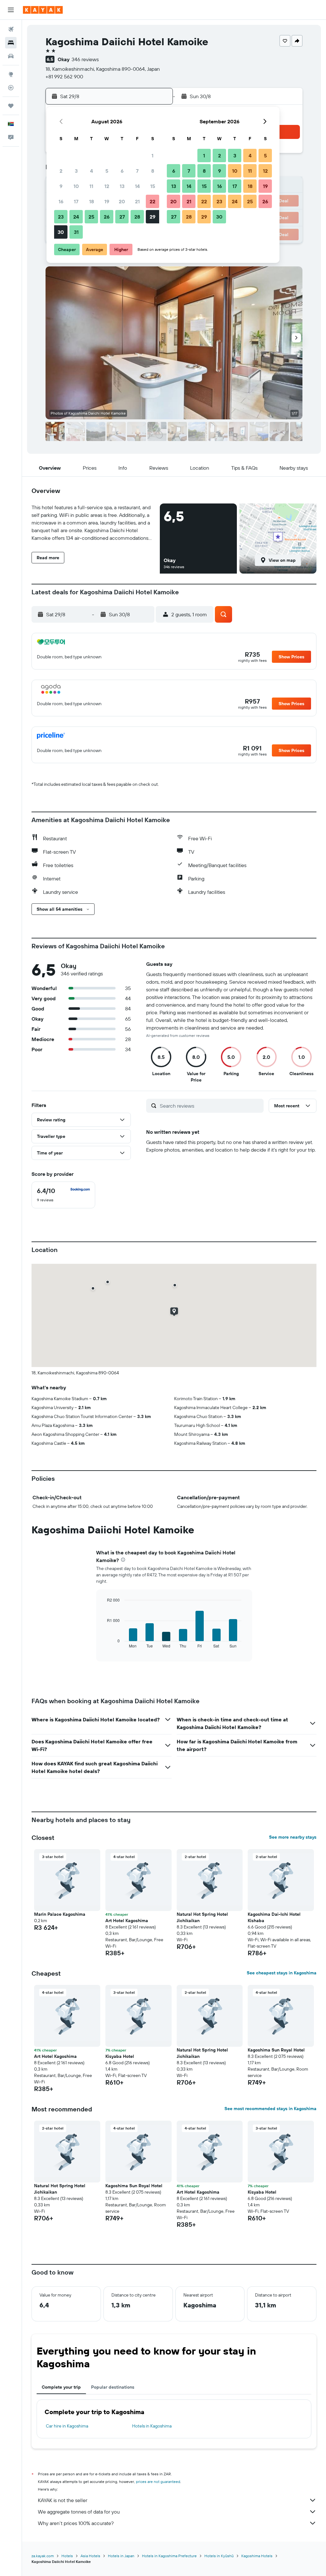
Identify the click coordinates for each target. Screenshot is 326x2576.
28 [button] (137, 217)
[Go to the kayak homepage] (43, 10)
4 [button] (92, 171)
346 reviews (85, 59)
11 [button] (91, 186)
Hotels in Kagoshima (152, 2426)
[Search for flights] (11, 29)
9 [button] (61, 186)
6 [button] (122, 171)
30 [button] (61, 232)
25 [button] (91, 217)
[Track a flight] (11, 88)
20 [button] (122, 201)
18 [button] (92, 201)
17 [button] (76, 201)
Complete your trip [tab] (61, 2387)
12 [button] (107, 186)
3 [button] (76, 171)
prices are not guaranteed (158, 2482)
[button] (11, 10)
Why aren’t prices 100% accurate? (76, 2523)
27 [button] (122, 217)
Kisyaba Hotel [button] (120, 2056)
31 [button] (76, 232)
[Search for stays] (11, 43)
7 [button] (137, 171)
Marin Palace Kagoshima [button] (60, 1914)
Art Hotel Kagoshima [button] (127, 1921)
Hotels (67, 2556)
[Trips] (11, 106)
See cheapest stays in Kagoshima (282, 1973)
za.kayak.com (43, 2556)
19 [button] (107, 201)
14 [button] (137, 186)
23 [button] (61, 217)
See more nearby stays (293, 1837)
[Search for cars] (11, 56)
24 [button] (76, 217)
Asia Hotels (90, 2556)
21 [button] (137, 201)
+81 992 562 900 (64, 76)
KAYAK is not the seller (63, 2500)
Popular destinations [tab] (113, 2387)
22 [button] (152, 201)
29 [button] (152, 217)
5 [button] (107, 171)
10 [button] (76, 186)
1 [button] (152, 156)
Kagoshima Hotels (257, 2556)
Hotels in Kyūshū (219, 2556)
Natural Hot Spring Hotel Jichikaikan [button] (202, 1917)
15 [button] (153, 186)
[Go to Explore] (11, 74)
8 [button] (153, 171)
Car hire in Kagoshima (67, 2426)
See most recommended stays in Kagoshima (270, 2109)
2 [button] (61, 171)
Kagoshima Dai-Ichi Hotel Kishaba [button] (274, 1917)
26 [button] (107, 217)
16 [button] (61, 201)
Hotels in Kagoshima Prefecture (169, 2556)
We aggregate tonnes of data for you (79, 2512)
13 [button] (122, 186)
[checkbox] (63, 1195)
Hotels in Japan (121, 2556)
